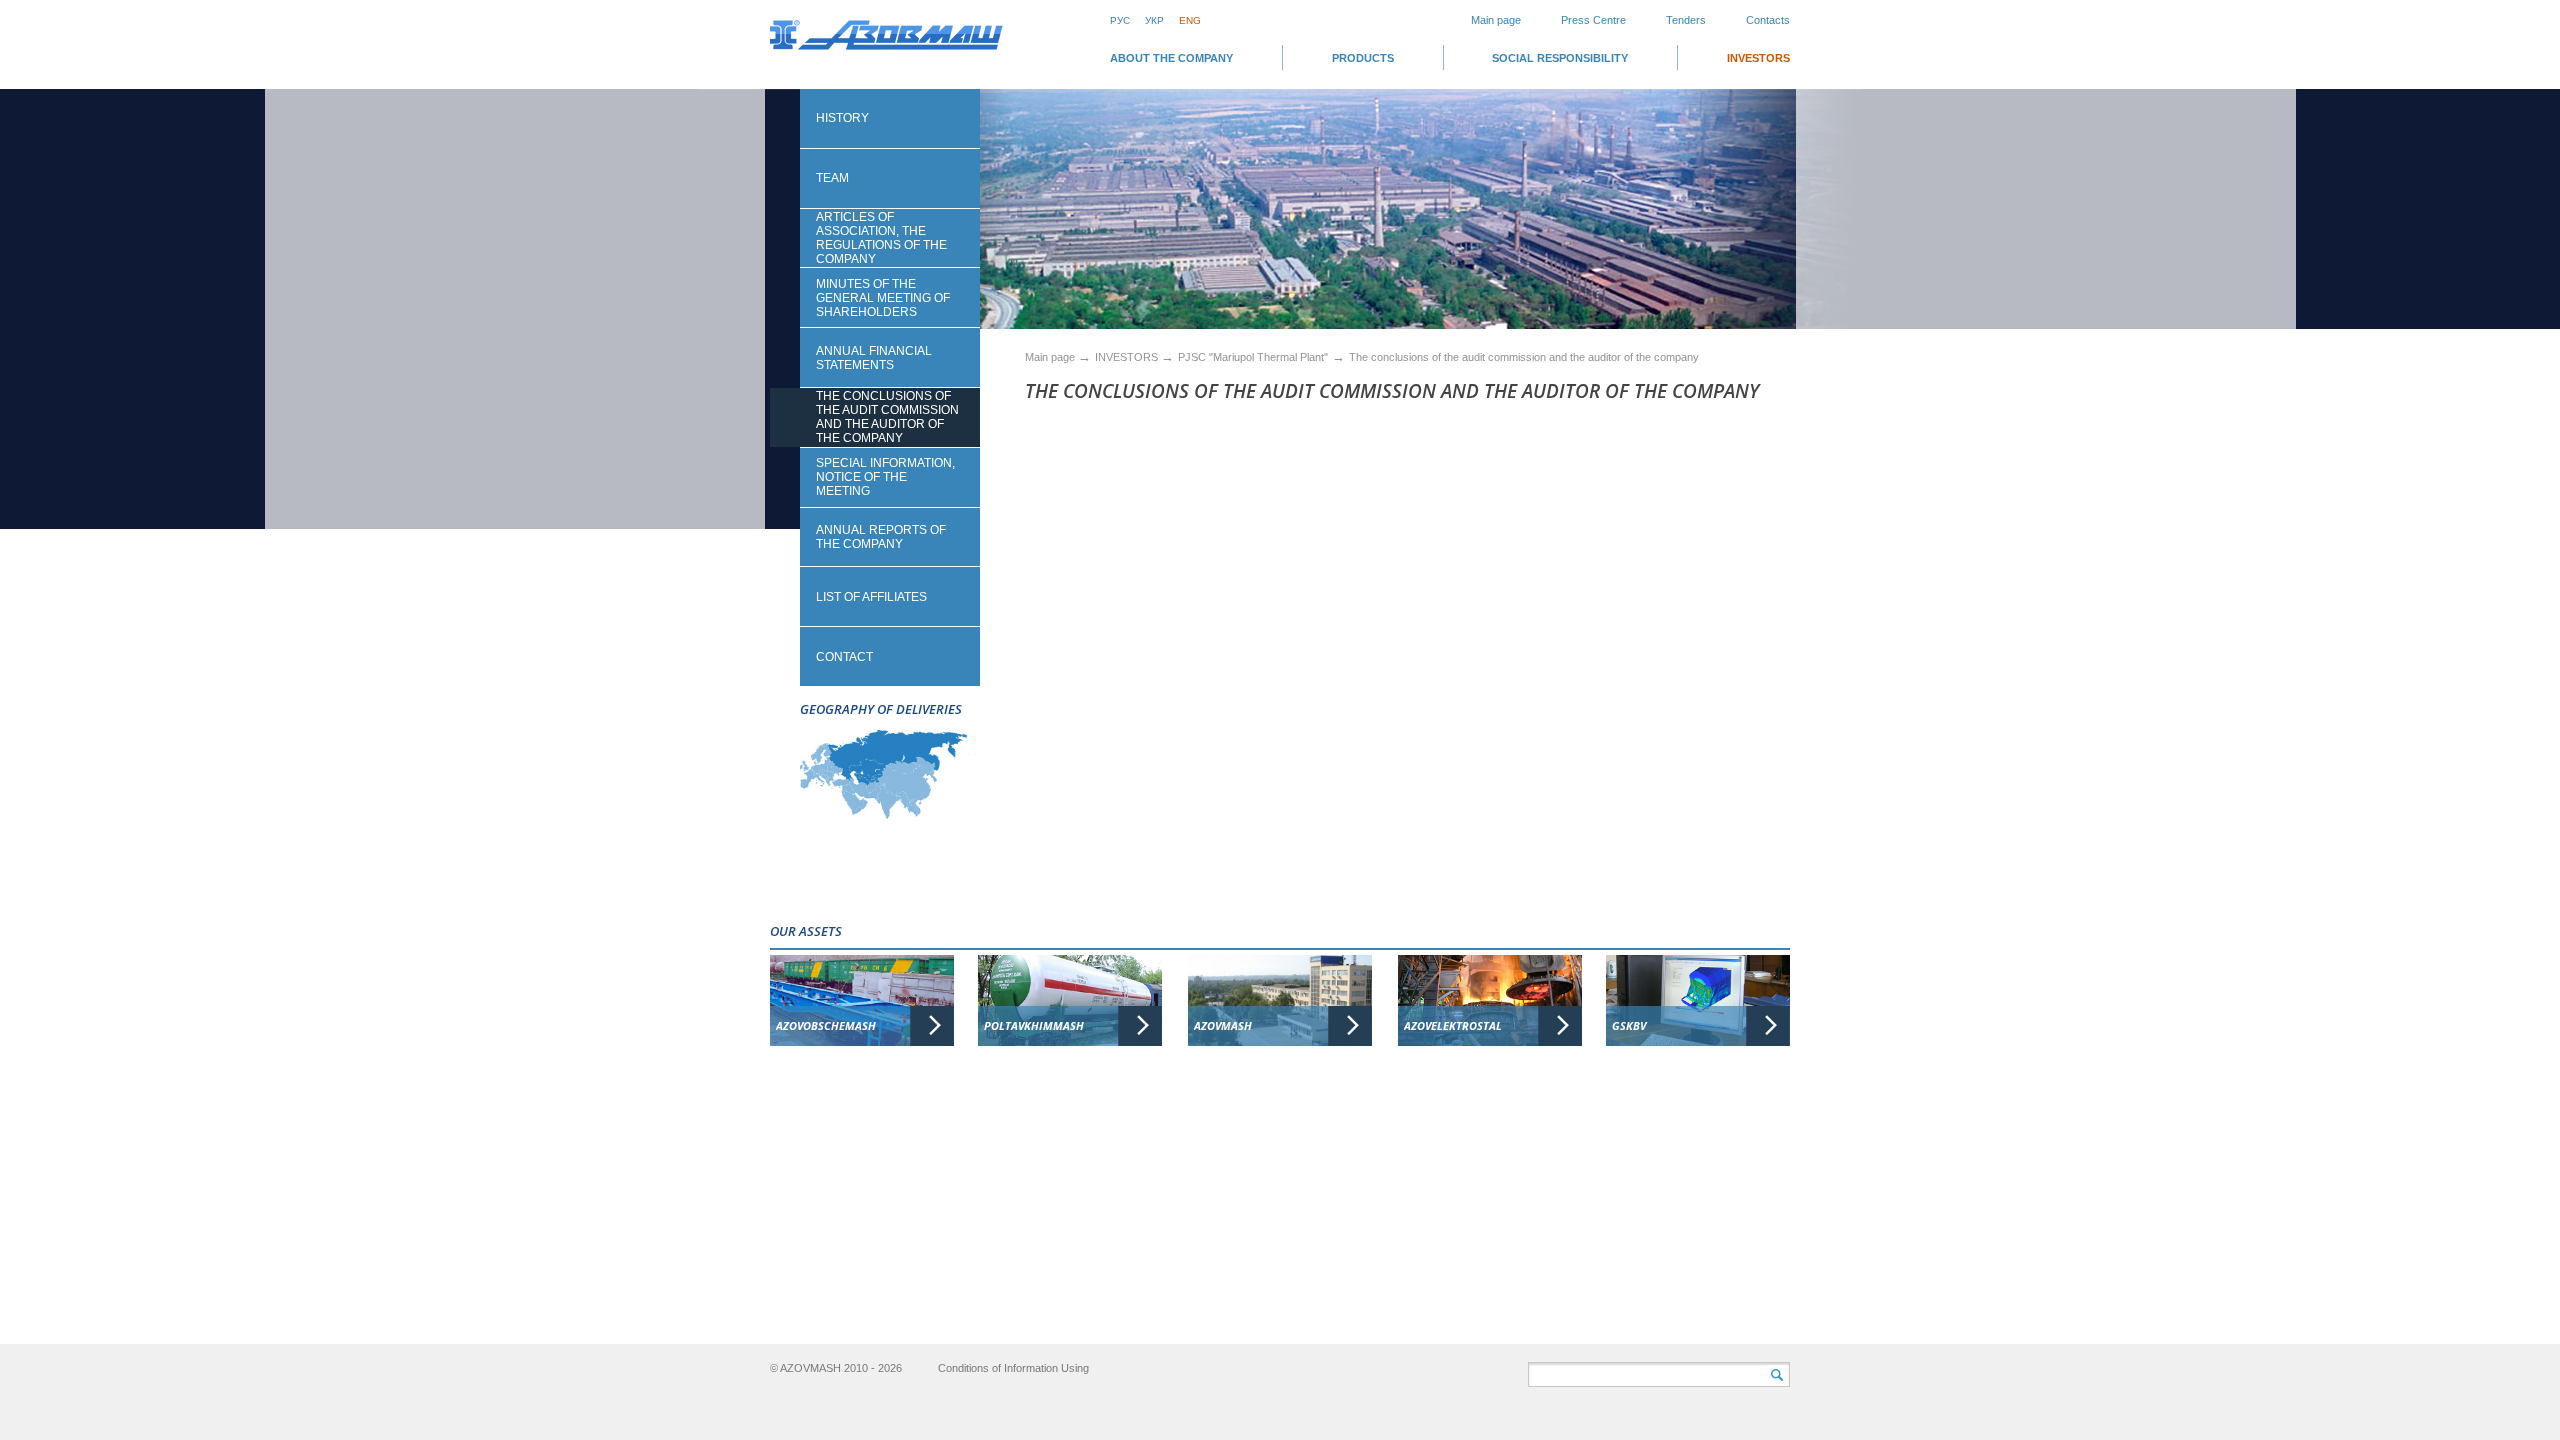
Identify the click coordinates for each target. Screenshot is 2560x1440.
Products (1363, 58)
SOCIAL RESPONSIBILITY (1560, 58)
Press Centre (1593, 20)
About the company (1171, 58)
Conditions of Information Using (1013, 1368)
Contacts (1768, 20)
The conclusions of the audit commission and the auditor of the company (1524, 357)
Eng (1190, 20)
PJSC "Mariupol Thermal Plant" (1253, 357)
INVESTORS (1758, 58)
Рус (1120, 20)
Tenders (1686, 20)
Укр (1154, 20)
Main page (1496, 20)
